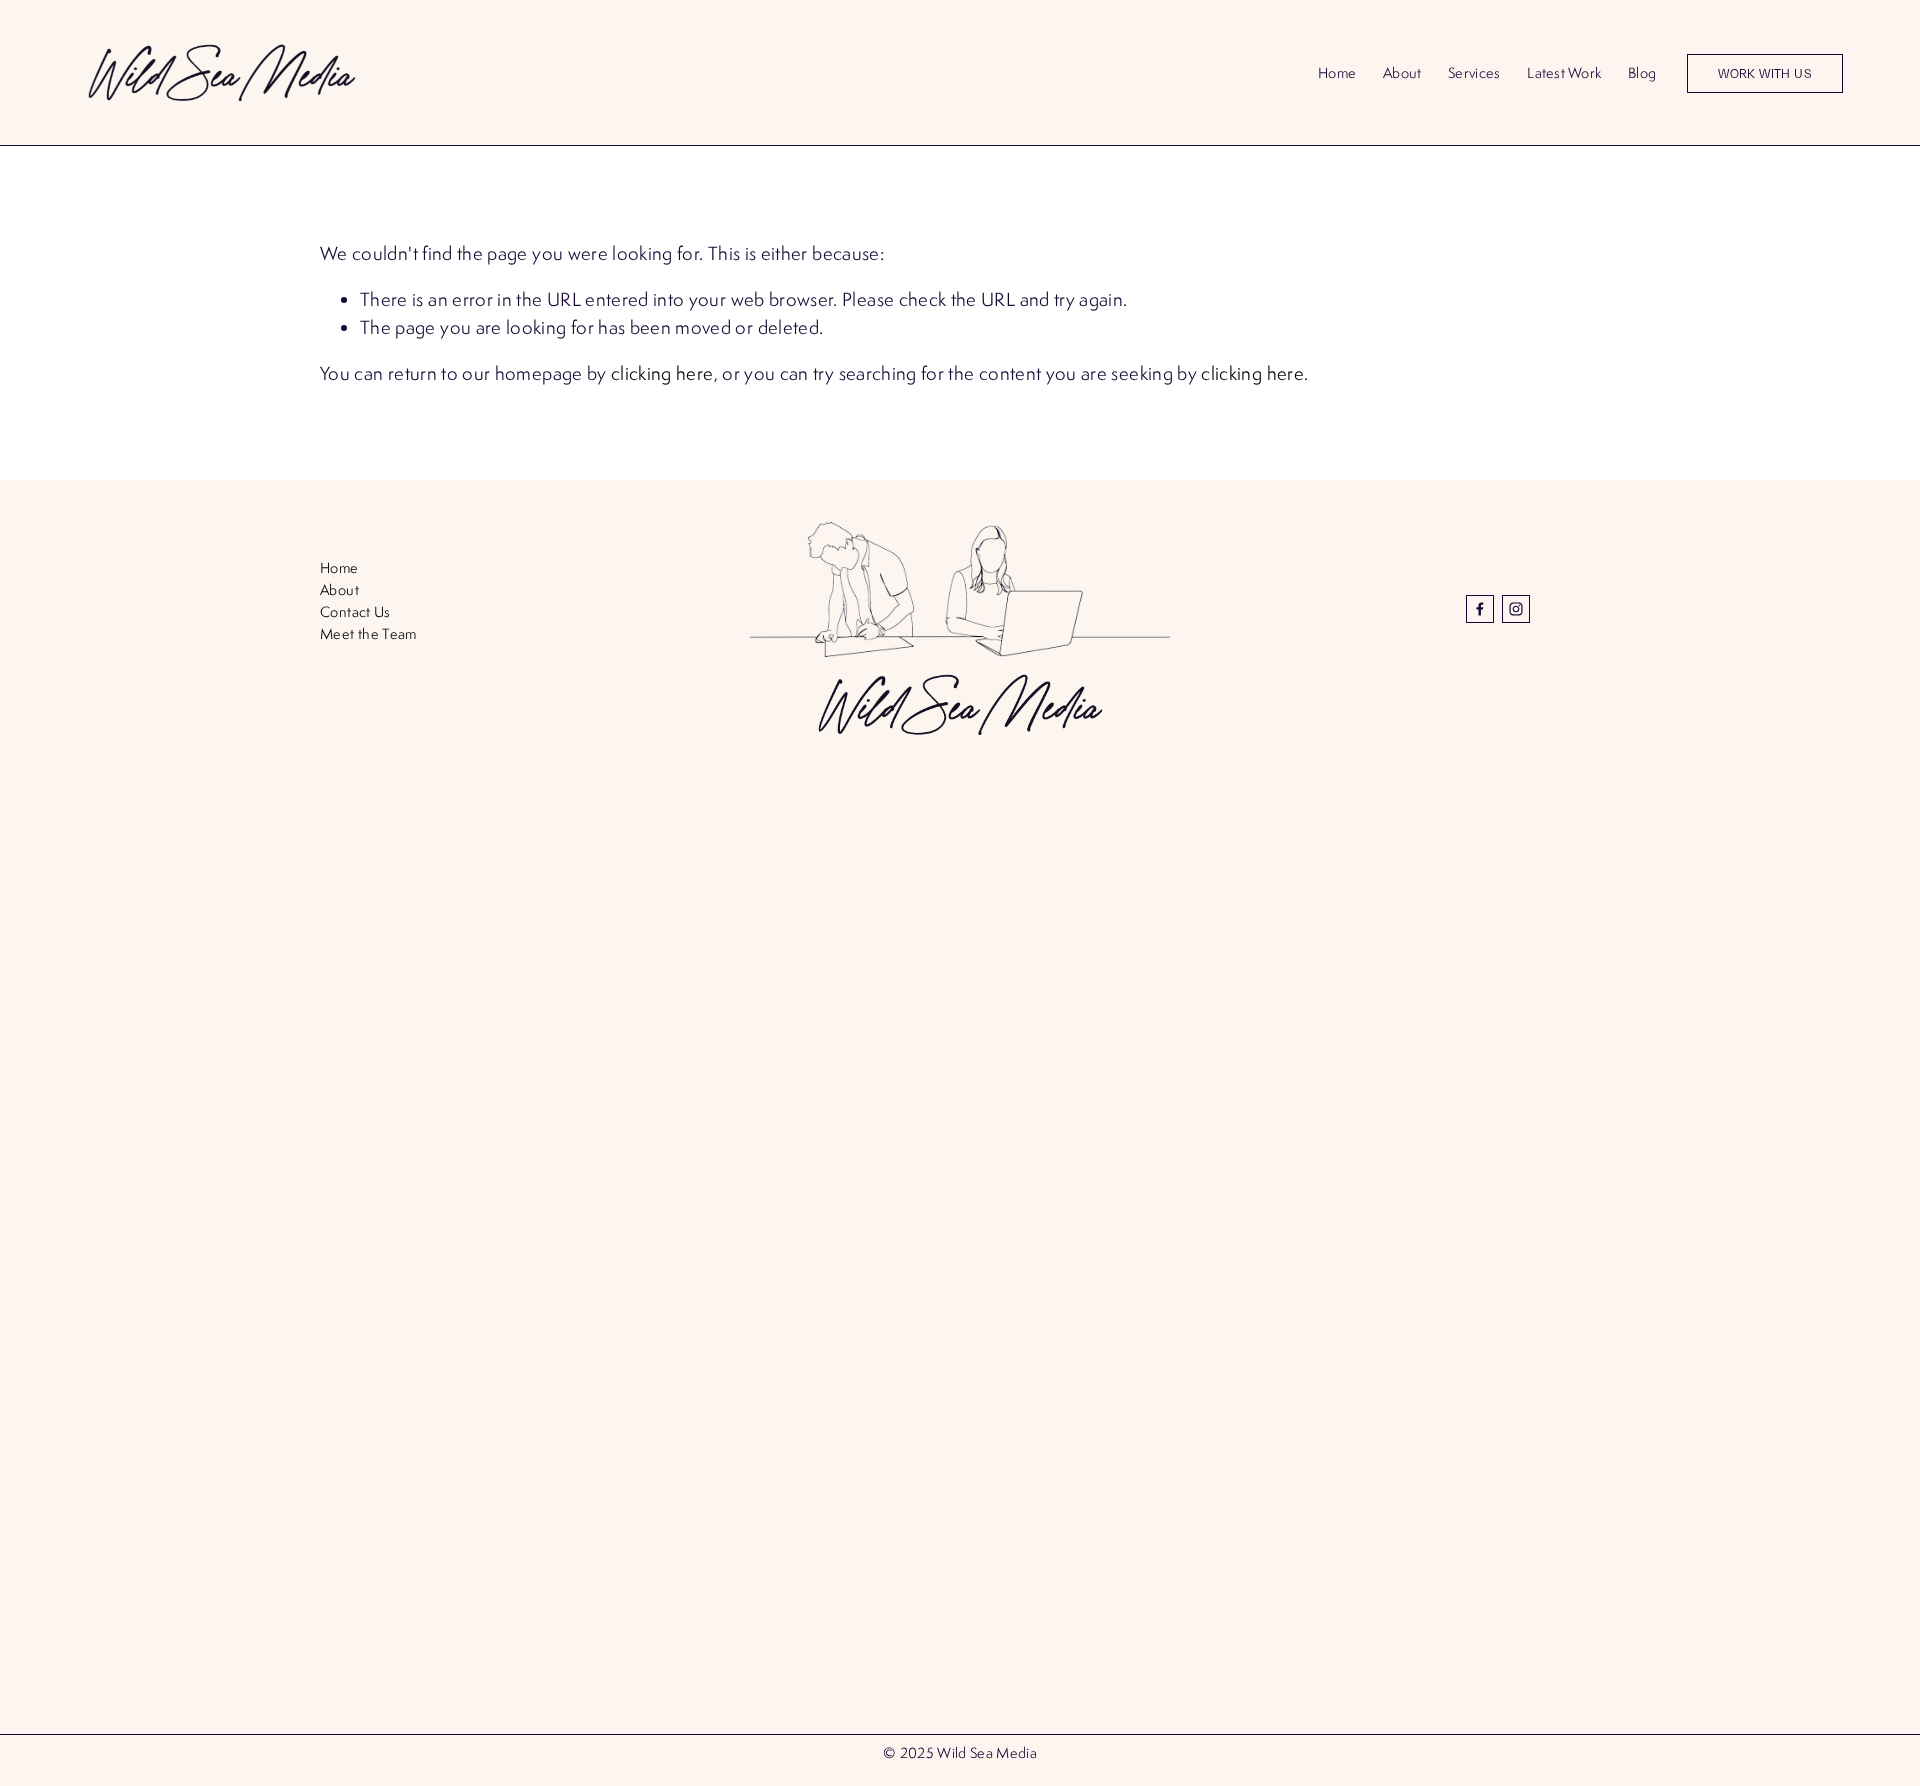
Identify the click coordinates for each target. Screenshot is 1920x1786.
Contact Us (355, 611)
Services (1474, 72)
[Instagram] (1516, 609)
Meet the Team (368, 633)
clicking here (662, 373)
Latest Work (1564, 72)
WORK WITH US (1765, 73)
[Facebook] (1480, 609)
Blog (1642, 72)
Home (1337, 72)
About (1402, 72)
